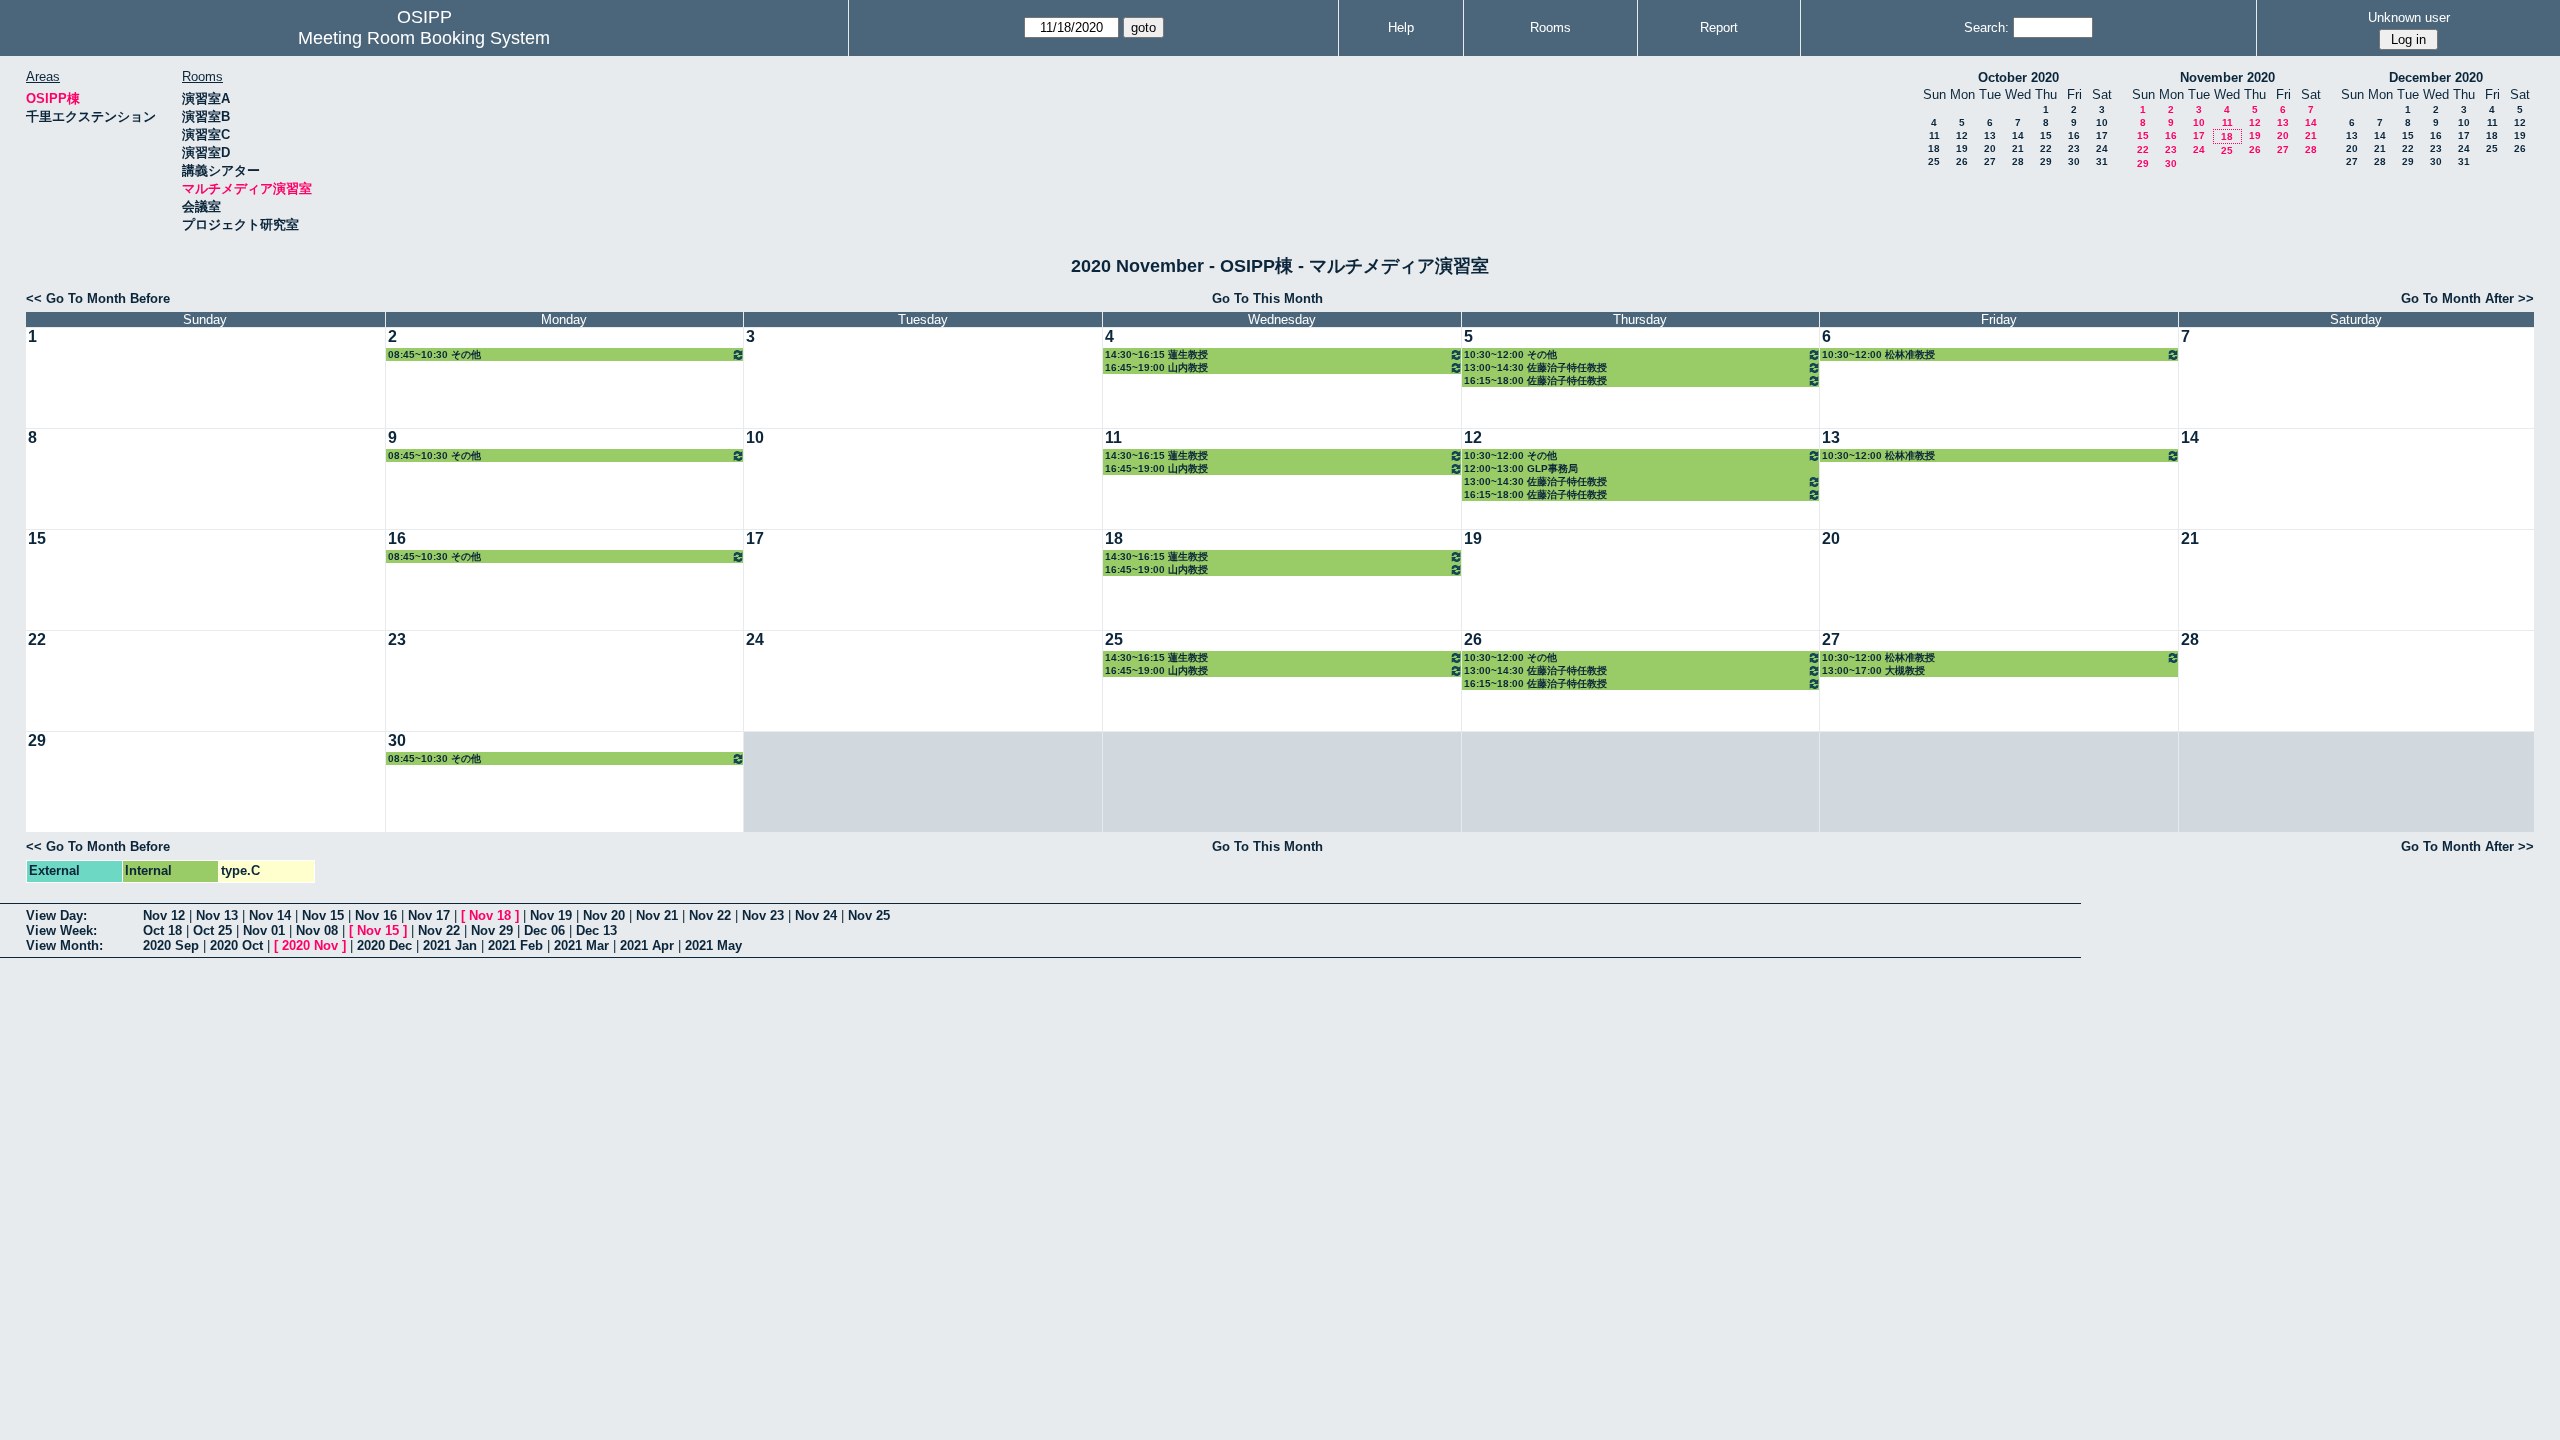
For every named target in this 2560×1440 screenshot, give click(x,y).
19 (1962, 148)
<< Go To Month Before (98, 298)
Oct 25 (212, 930)
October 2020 (2018, 77)
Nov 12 (164, 915)
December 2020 (2436, 77)
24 (2102, 148)
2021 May (713, 945)
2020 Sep (171, 945)
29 (2046, 161)
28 (2018, 161)
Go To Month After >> (2467, 298)
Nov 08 (317, 930)
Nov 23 (763, 915)
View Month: (64, 945)
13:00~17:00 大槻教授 (1873, 670)
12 (1962, 135)
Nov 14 (270, 915)
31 (2102, 161)
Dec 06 (544, 930)
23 (2074, 148)
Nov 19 (551, 915)
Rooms (1550, 27)
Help (1401, 27)
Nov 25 (869, 915)
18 (1934, 148)
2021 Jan (450, 945)
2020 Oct (236, 945)
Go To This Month (1267, 298)
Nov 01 (264, 930)
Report (1719, 27)
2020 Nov (310, 945)
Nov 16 (376, 915)
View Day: (56, 915)
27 (1990, 161)
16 (2074, 135)
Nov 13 (217, 915)
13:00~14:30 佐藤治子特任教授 (1535, 367)
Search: (1986, 27)
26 (1962, 161)
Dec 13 (596, 930)
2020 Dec (384, 945)
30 (2074, 161)
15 (2046, 135)
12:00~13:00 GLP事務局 (1521, 468)
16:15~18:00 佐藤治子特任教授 (1535, 380)
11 (1934, 135)
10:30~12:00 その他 (1510, 354)
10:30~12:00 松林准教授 (1878, 354)
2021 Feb (515, 945)
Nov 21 (657, 915)
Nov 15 (323, 915)
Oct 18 (162, 930)
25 (1934, 161)
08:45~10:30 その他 (434, 354)
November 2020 (2227, 77)
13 (1990, 135)
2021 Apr (647, 945)
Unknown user (2409, 17)
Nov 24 (816, 915)
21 (2018, 148)
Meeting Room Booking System (424, 38)
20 (1990, 148)
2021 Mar (581, 945)
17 (2102, 135)
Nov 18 (490, 915)
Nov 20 (604, 915)
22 (2046, 148)
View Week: (61, 930)
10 (2102, 122)
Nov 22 (710, 915)
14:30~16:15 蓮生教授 (1156, 354)
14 (2018, 135)
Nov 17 (429, 915)
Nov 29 (492, 930)
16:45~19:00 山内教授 (1156, 367)
